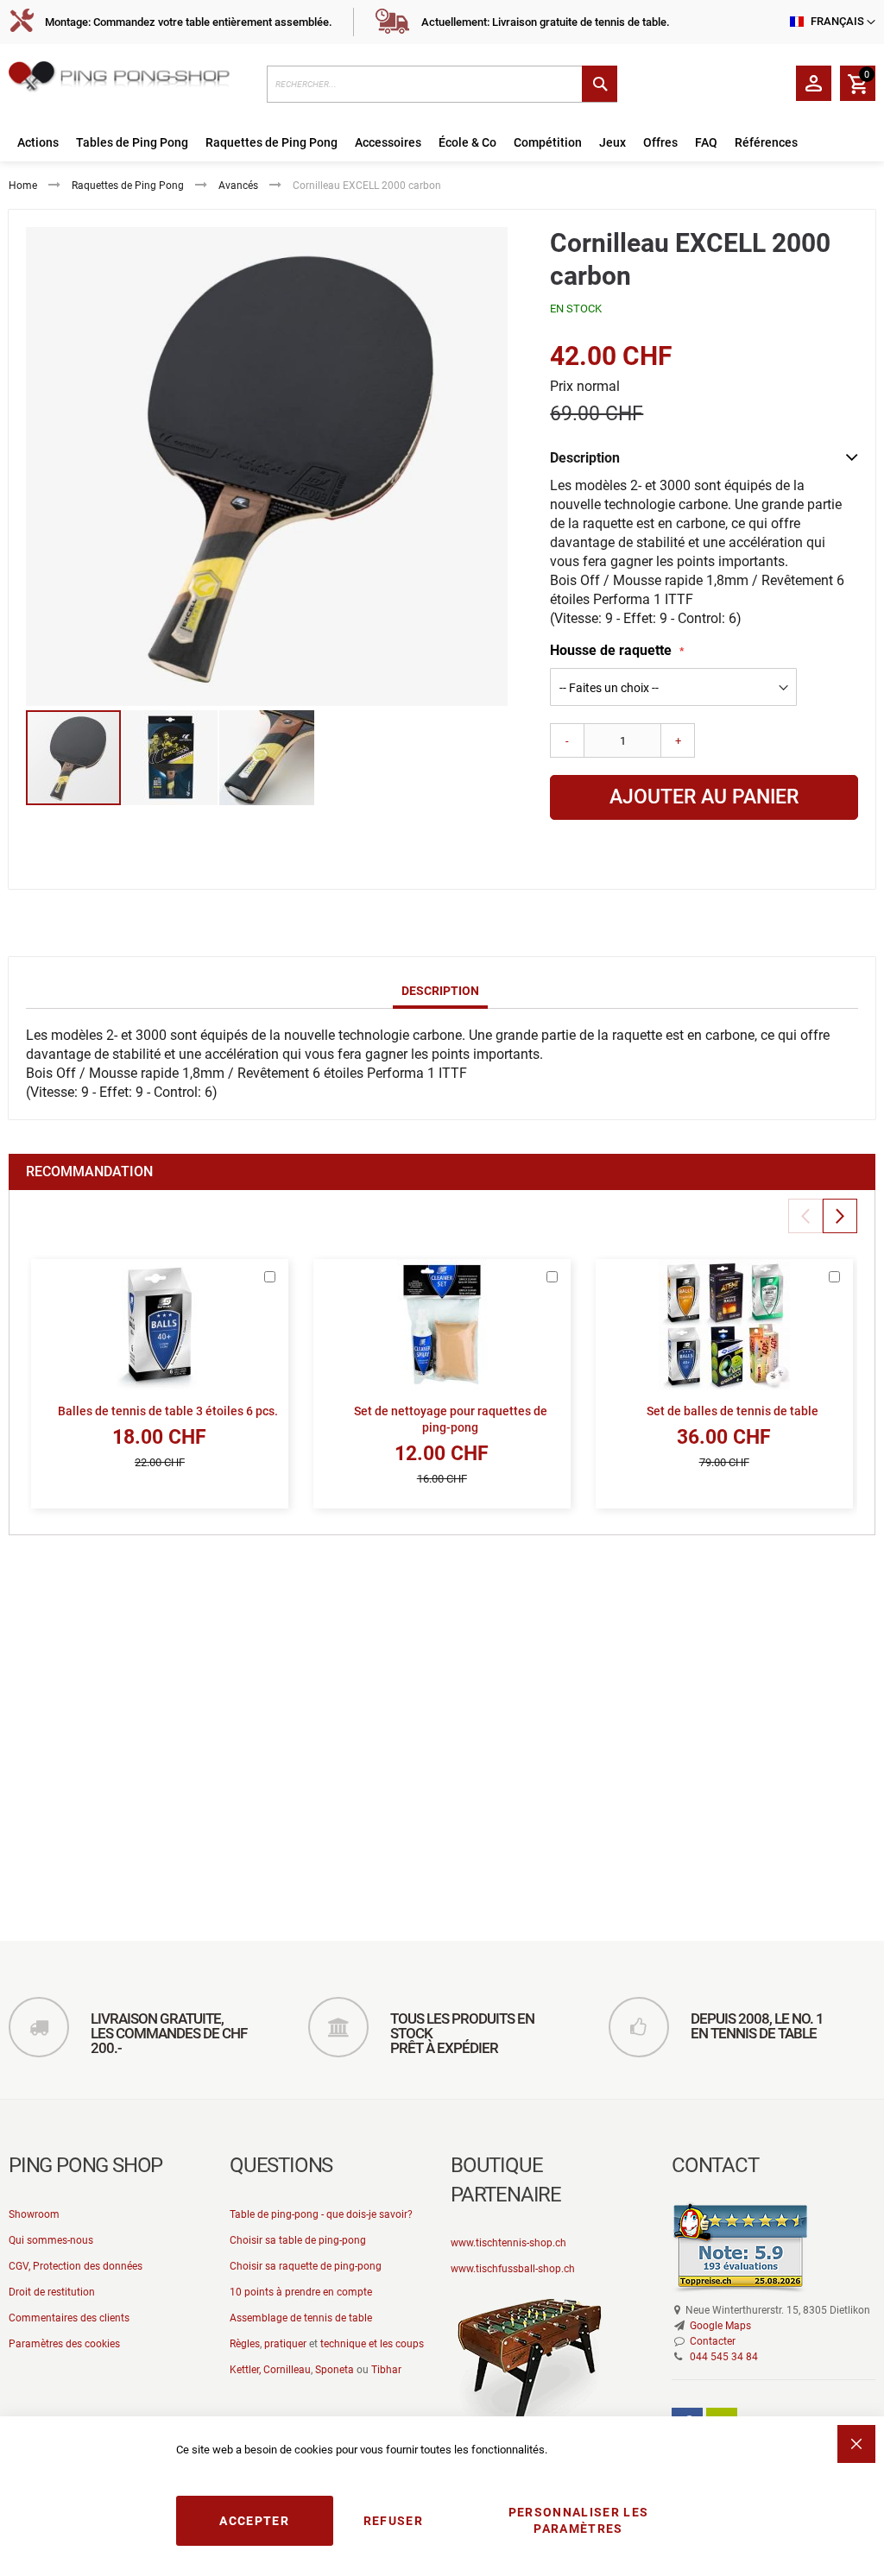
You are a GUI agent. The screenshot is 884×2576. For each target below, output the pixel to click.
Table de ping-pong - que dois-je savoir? (321, 2214)
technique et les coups (372, 2344)
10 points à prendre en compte (301, 2292)
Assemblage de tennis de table (301, 2318)
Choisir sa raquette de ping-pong (306, 2266)
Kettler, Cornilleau (270, 2370)
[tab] (440, 992)
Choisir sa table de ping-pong (298, 2240)
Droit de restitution (52, 2292)
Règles (245, 2344)
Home (23, 186)
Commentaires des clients (69, 2318)
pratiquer (285, 2344)
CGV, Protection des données (76, 2266)
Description (440, 991)
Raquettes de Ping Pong (128, 186)
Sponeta (335, 2370)
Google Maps (720, 2326)
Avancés (238, 186)
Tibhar (386, 2370)
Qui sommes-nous (51, 2240)
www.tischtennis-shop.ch (508, 2243)
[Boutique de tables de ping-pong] (129, 79)
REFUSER (393, 2521)
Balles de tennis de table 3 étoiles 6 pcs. (168, 1411)
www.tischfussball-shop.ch (513, 2269)
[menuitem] (38, 143)
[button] (171, 758)
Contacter (713, 2341)
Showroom (34, 2214)
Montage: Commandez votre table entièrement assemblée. (189, 22)
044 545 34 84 (724, 2357)
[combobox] (442, 84)
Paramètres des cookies (64, 2344)
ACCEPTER (254, 2521)
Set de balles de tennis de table (732, 1411)
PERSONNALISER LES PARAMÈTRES (579, 2520)
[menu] (442, 143)
